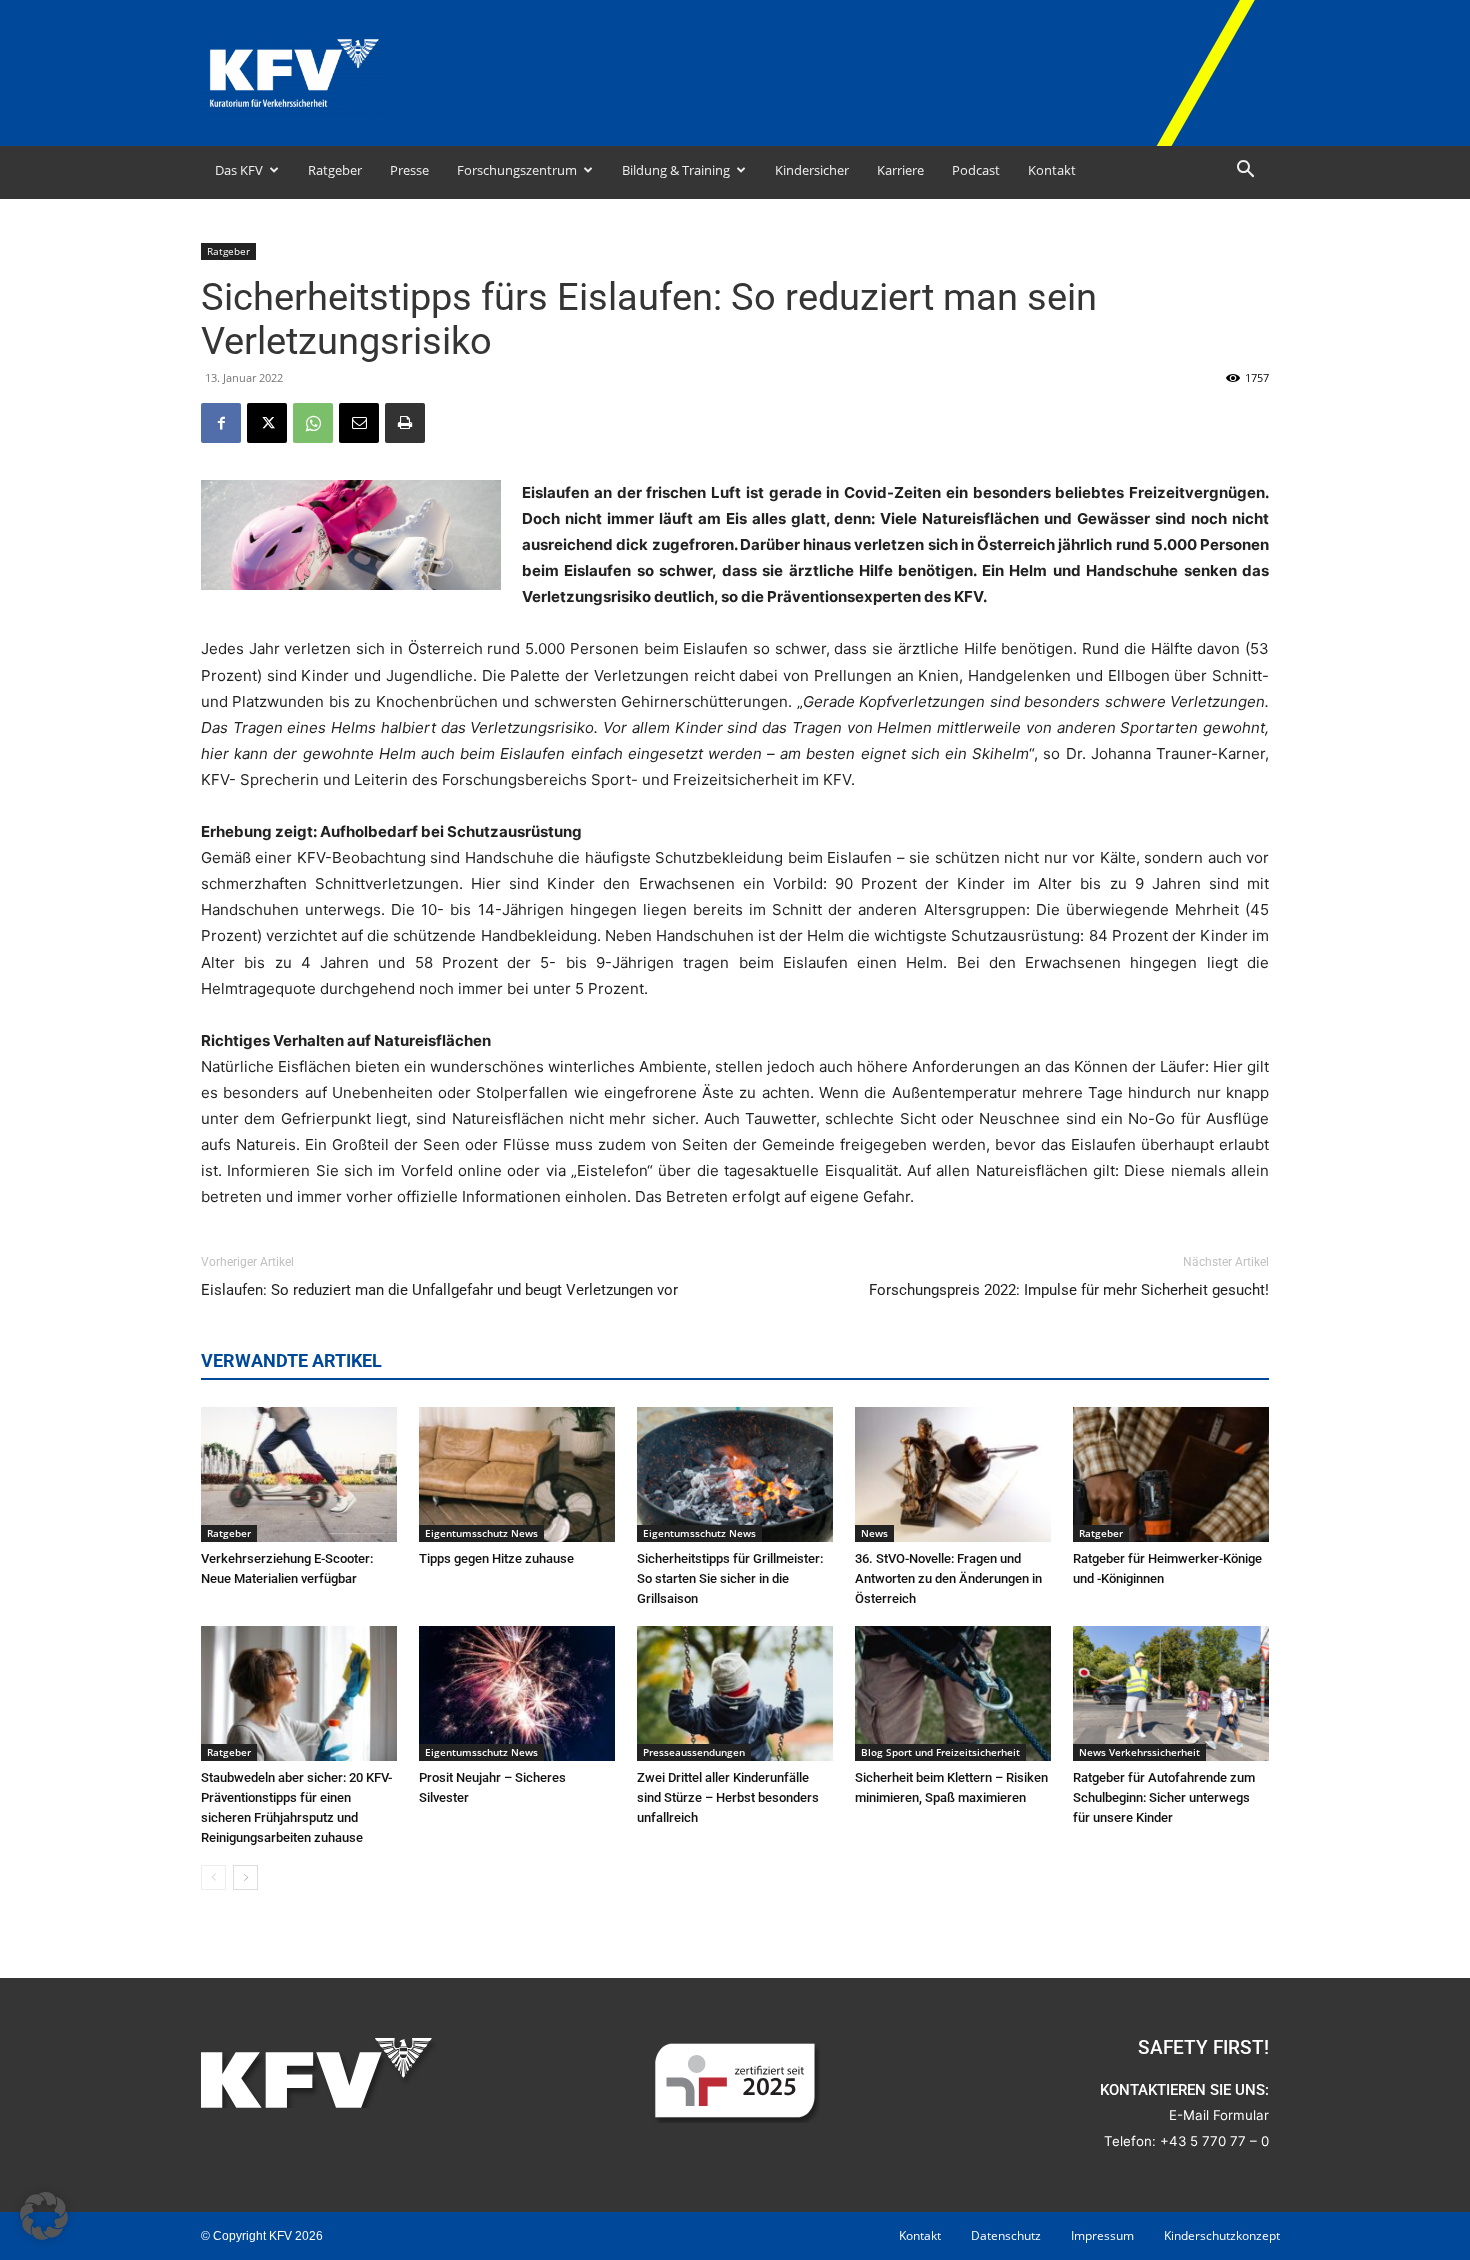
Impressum (1102, 2235)
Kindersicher (812, 170)
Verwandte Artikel (291, 1360)
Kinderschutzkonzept (1222, 2235)
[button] (1245, 171)
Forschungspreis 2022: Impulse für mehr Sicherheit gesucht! (1069, 1290)
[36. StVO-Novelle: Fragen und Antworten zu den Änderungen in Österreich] (953, 1474)
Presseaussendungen (694, 1752)
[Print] (405, 423)
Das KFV (239, 170)
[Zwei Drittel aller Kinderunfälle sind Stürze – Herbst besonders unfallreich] (735, 1693)
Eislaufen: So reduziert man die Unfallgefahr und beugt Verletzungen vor (439, 1290)
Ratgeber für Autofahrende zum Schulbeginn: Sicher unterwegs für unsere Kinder (1164, 1797)
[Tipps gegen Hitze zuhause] (517, 1474)
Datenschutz (1006, 2235)
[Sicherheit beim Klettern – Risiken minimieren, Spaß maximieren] (953, 1693)
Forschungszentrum (517, 170)
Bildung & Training (676, 170)
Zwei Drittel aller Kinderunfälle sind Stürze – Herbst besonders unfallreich (728, 1797)
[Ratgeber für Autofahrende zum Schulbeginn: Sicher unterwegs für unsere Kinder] (1171, 1693)
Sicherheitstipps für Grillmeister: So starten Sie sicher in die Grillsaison (730, 1578)
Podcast (976, 170)
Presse (409, 170)
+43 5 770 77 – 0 (1214, 2141)
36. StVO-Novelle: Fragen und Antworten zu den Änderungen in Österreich (948, 1578)
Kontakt (1052, 170)
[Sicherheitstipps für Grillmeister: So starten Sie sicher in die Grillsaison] (735, 1474)
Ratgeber (335, 170)
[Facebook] (221, 423)
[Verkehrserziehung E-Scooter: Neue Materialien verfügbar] (299, 1474)
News (874, 1533)
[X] (267, 423)
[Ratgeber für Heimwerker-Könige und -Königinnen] (1171, 1474)
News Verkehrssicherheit (1139, 1752)
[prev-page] (213, 1877)
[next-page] (245, 1877)
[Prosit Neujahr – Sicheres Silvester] (517, 1693)
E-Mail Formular (1219, 2115)
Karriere (900, 170)
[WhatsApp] (313, 423)
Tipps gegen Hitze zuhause (496, 1558)
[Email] (359, 423)
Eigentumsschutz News (481, 1533)
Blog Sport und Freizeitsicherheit (940, 1752)
